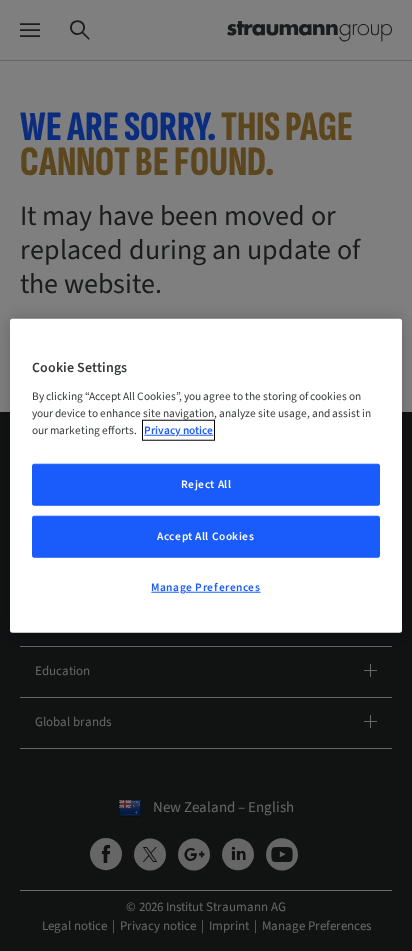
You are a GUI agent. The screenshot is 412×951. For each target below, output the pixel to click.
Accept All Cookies (205, 536)
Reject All (206, 484)
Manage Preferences (205, 587)
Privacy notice (178, 430)
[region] (205, 475)
